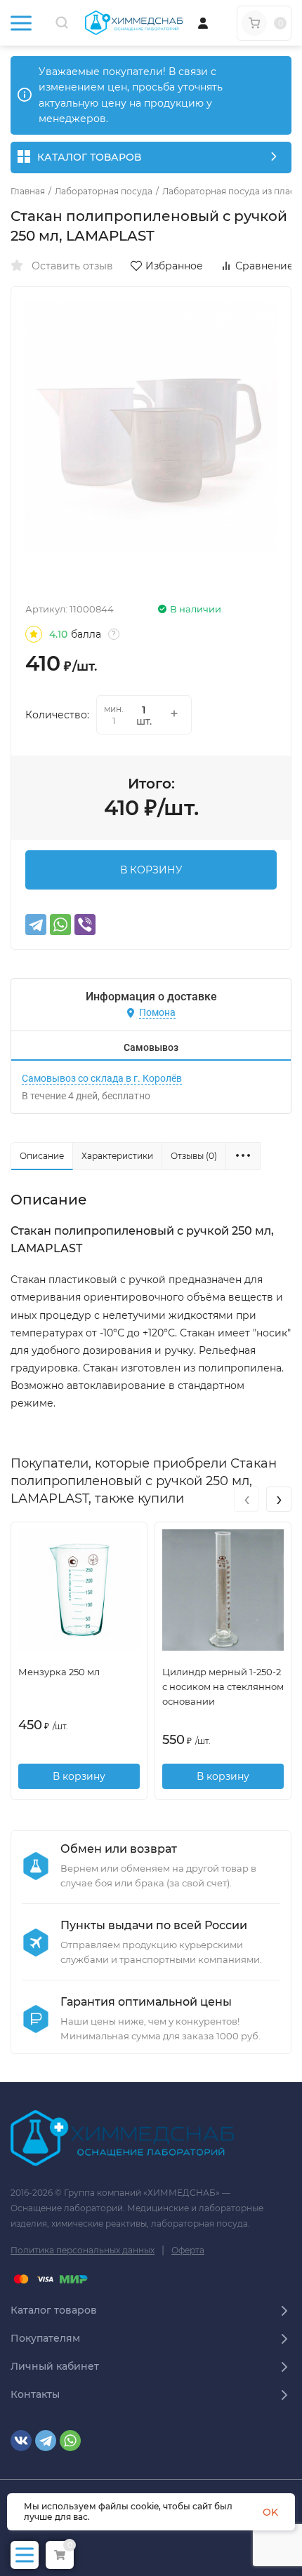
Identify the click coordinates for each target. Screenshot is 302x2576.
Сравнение (264, 266)
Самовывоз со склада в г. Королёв (102, 1078)
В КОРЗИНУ (151, 870)
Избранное (174, 266)
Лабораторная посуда (104, 192)
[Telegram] (36, 925)
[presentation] (247, 1499)
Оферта (188, 2250)
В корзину (79, 1776)
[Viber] (85, 925)
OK (270, 2512)
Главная (28, 192)
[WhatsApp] (60, 925)
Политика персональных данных (83, 2250)
